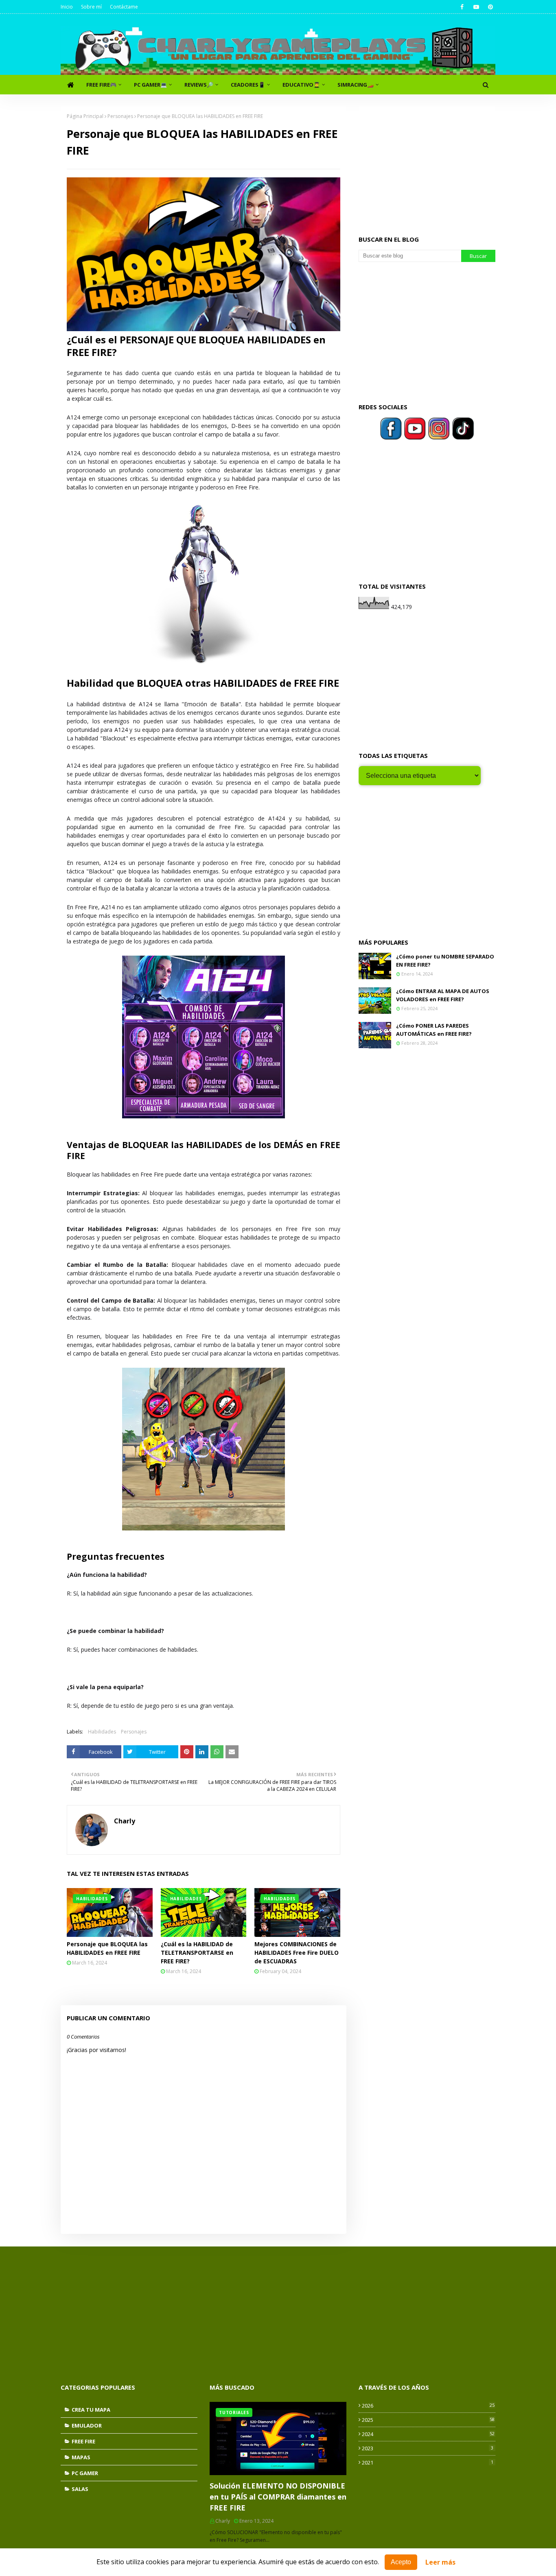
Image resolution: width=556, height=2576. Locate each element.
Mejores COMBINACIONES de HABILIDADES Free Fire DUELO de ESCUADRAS (297, 1953)
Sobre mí (91, 7)
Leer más (440, 2562)
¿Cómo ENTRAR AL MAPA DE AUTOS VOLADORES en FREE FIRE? (443, 995)
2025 (428, 2420)
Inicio (67, 7)
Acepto (401, 2562)
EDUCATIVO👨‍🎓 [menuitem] (301, 85)
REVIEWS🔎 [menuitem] (199, 85)
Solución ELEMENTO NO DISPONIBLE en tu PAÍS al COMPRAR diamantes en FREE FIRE (278, 2497)
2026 (428, 2406)
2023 (428, 2448)
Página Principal (85, 116)
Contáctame (124, 7)
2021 (428, 2462)
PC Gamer (85, 2473)
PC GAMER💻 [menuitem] (150, 85)
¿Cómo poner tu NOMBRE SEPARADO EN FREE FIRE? (445, 961)
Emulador (87, 2425)
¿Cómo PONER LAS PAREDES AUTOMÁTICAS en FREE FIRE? (434, 1030)
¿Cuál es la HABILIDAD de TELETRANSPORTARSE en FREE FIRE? (197, 1953)
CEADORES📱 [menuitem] (248, 85)
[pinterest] (490, 7)
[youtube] (476, 7)
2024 (428, 2434)
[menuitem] (70, 85)
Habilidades (102, 1732)
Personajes (120, 116)
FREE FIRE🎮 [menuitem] (101, 85)
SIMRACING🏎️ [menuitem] (356, 85)
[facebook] (462, 7)
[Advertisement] (427, 164)
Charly (125, 1821)
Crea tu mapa (91, 2410)
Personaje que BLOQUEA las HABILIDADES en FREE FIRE (107, 1948)
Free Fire (83, 2441)
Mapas (81, 2457)
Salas (80, 2489)
